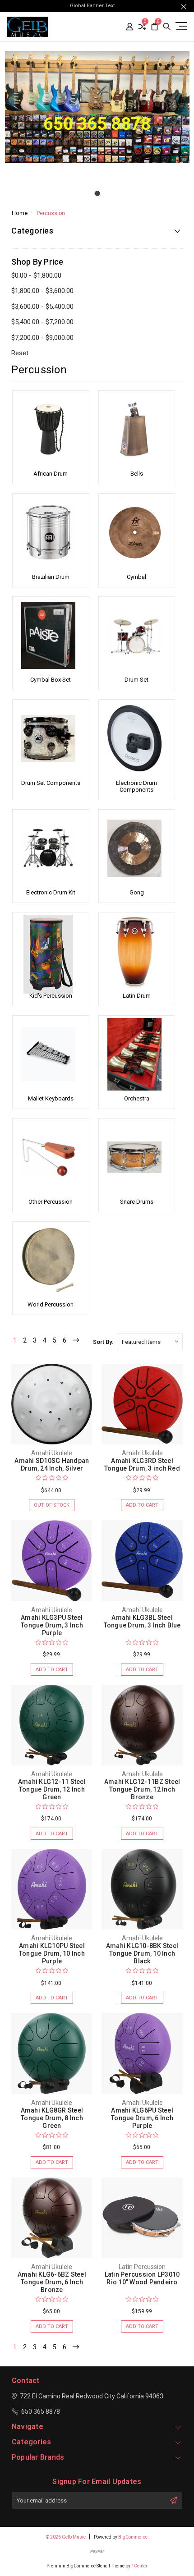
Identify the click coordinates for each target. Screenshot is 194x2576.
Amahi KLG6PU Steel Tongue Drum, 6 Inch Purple (142, 2118)
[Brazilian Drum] (51, 532)
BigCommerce (133, 2537)
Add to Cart (142, 1505)
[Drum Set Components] (51, 738)
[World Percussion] (51, 1260)
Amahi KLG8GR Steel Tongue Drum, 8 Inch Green (52, 2118)
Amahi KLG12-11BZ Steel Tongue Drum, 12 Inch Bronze (142, 1789)
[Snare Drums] (137, 1157)
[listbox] (150, 1342)
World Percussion (51, 1304)
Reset (20, 353)
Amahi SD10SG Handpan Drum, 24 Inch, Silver (52, 1464)
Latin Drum (137, 996)
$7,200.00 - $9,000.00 (42, 338)
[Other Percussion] (51, 1157)
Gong (137, 892)
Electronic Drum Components (136, 786)
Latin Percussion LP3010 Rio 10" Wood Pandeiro (142, 2278)
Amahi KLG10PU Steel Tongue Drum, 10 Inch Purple (52, 1953)
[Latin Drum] (137, 951)
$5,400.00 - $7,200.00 (42, 322)
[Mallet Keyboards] (51, 1054)
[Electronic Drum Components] (137, 738)
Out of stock (52, 1505)
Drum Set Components (51, 783)
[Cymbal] (137, 532)
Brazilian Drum (51, 577)
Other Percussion (51, 1202)
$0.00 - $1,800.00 (36, 275)
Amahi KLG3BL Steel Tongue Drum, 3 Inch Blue (142, 1621)
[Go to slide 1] (97, 193)
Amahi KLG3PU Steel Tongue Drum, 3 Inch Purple (52, 1625)
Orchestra (137, 1098)
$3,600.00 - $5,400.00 (42, 307)
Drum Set (136, 680)
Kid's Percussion (51, 996)
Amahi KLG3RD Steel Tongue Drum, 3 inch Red (142, 1464)
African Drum (51, 474)
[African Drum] (51, 430)
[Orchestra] (137, 1054)
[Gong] (137, 848)
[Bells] (137, 430)
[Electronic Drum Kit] (51, 848)
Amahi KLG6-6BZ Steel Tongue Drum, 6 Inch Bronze (52, 2282)
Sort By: (103, 1342)
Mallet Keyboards (51, 1098)
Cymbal (136, 577)
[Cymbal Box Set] (51, 636)
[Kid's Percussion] (51, 951)
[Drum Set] (137, 636)
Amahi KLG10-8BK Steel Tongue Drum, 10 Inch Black (142, 1953)
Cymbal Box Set (51, 680)
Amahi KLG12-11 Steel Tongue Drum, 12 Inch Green (52, 1789)
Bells (137, 474)
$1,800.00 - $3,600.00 (42, 291)
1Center (139, 2566)
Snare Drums (137, 1202)
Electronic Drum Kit (51, 892)
